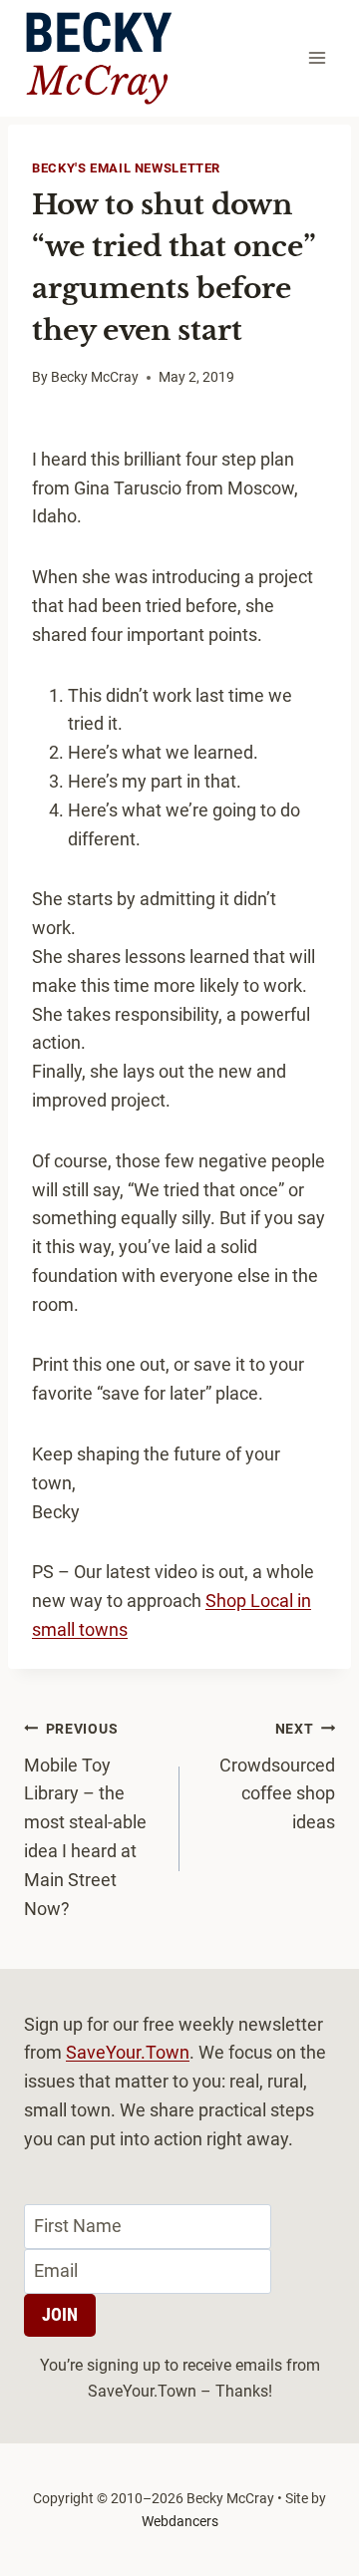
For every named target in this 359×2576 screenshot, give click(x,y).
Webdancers (180, 2521)
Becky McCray (95, 377)
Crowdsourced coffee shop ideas (277, 1776)
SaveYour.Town (128, 2052)
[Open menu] (317, 58)
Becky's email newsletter (126, 168)
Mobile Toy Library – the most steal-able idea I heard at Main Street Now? (85, 1820)
